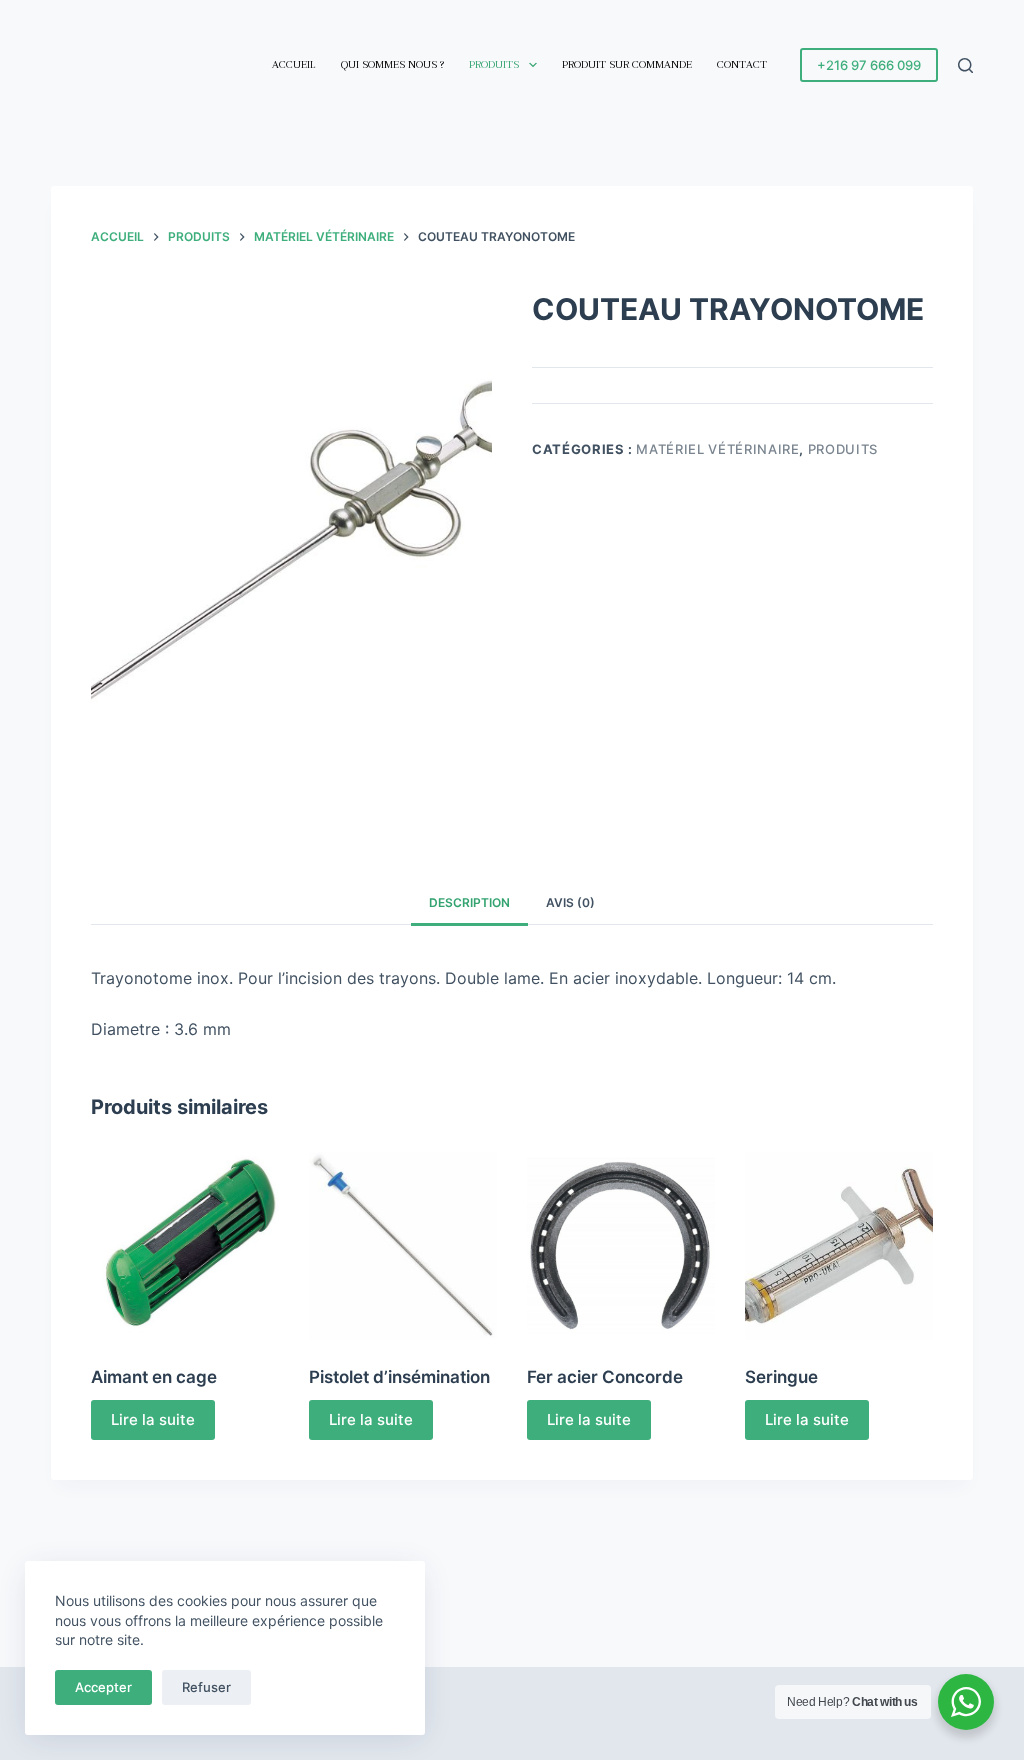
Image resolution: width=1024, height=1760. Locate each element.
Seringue (781, 1377)
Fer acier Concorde (605, 1377)
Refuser (206, 1687)
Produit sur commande (627, 64)
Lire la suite (153, 1419)
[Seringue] (839, 1246)
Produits (494, 64)
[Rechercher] (965, 65)
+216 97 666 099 (869, 65)
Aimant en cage (154, 1377)
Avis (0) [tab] (570, 902)
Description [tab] (469, 902)
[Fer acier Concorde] (621, 1246)
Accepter (103, 1687)
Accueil (294, 64)
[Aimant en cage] (185, 1246)
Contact (742, 64)
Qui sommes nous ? (392, 64)
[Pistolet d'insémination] (403, 1246)
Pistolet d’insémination (399, 1377)
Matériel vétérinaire (717, 449)
